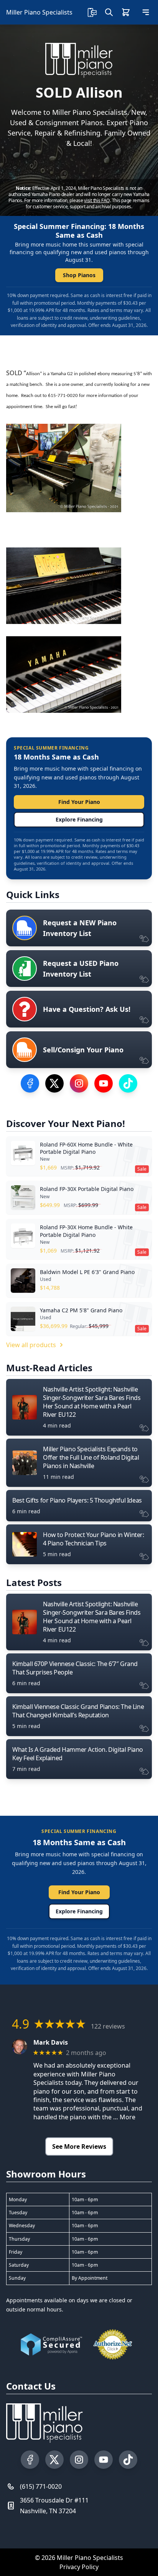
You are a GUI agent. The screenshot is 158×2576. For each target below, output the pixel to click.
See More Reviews (79, 2146)
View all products (31, 1345)
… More (124, 2117)
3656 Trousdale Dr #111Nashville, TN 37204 (54, 2506)
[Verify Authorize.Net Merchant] (113, 2344)
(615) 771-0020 (41, 2486)
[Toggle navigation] (146, 12)
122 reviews (108, 2026)
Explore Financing (79, 819)
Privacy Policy (79, 2567)
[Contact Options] (92, 12)
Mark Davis (51, 2043)
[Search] (109, 12)
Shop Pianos (79, 275)
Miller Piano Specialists (39, 12)
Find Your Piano (79, 802)
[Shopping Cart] (126, 12)
